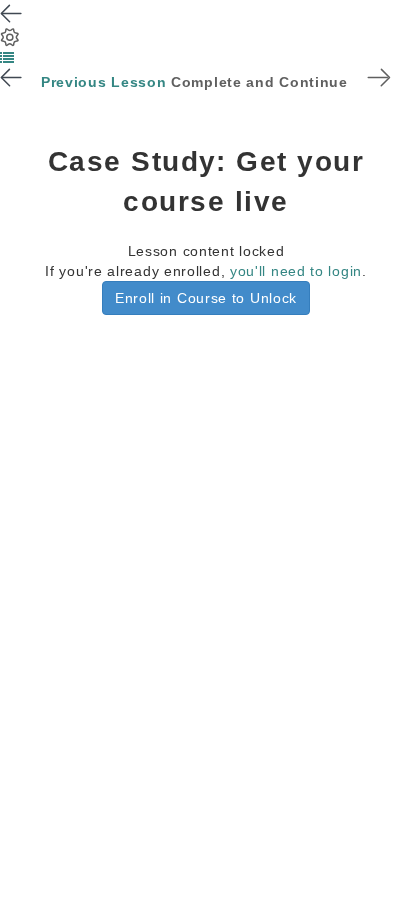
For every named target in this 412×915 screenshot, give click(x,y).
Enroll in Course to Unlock (206, 298)
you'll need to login (296, 271)
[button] (7, 58)
